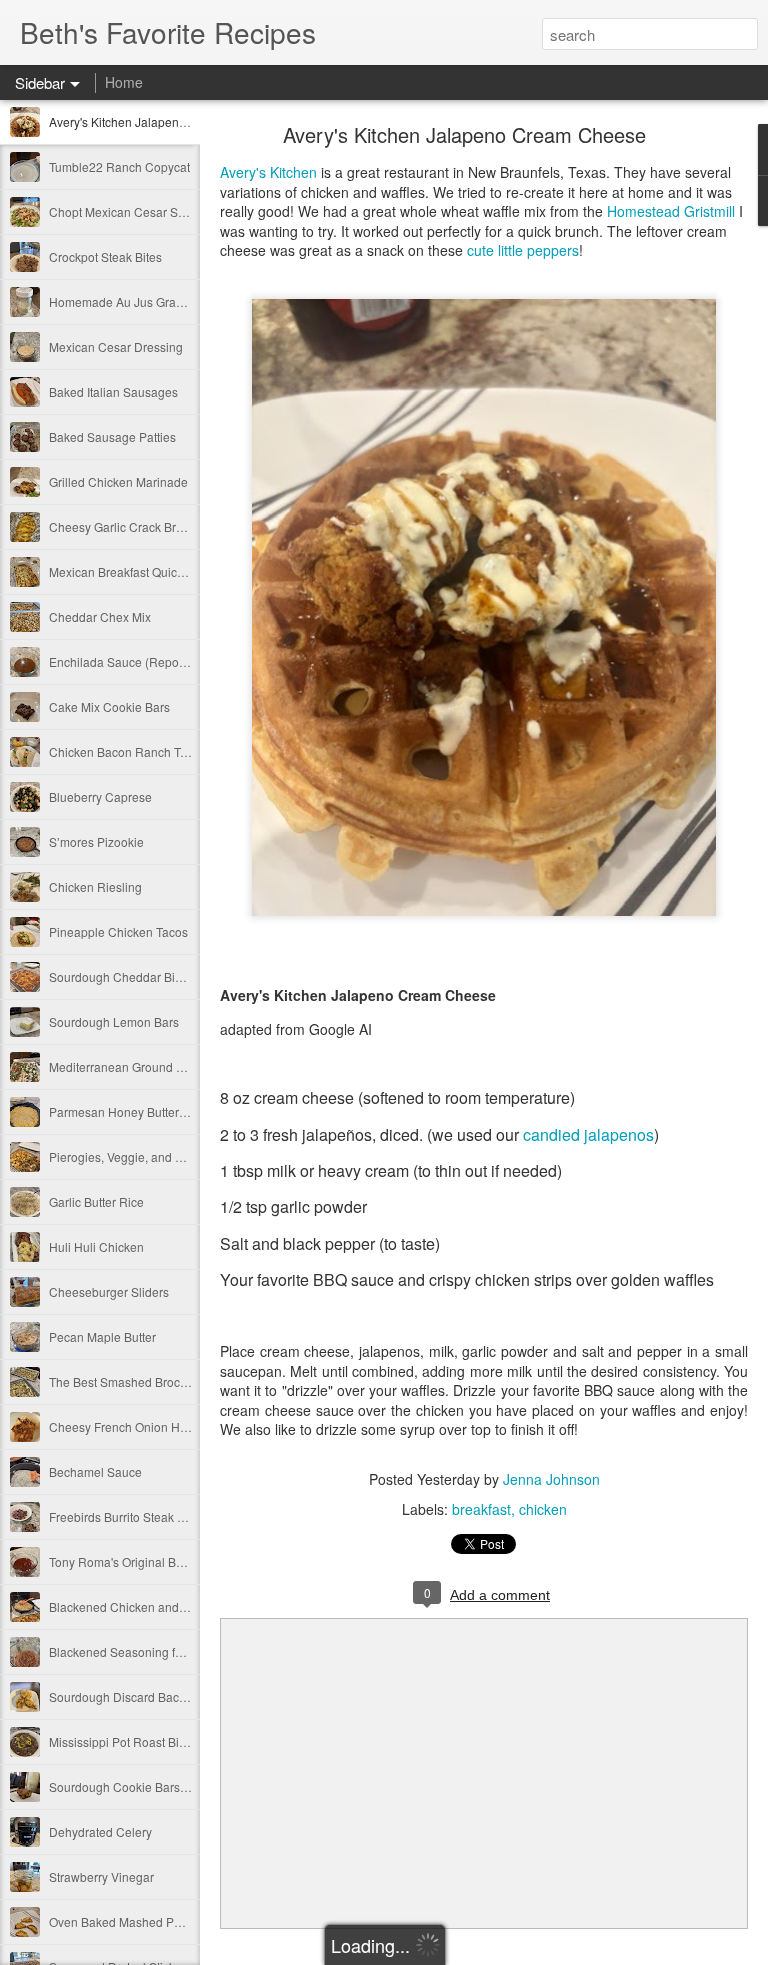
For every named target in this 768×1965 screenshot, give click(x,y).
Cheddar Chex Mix (100, 616)
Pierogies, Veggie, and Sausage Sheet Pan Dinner (186, 1156)
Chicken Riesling (95, 886)
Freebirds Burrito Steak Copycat (135, 1516)
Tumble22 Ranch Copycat (119, 166)
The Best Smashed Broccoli (124, 1381)
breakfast (481, 1509)
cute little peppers (523, 250)
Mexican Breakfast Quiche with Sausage (158, 571)
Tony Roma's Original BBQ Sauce (140, 1561)
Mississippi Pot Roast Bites (122, 1741)
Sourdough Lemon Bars (114, 1021)
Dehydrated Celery (100, 1831)
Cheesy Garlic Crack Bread (123, 526)
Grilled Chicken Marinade (118, 481)
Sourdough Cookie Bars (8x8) (130, 1786)
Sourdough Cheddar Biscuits (127, 976)
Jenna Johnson (551, 1479)
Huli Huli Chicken (96, 1246)
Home (124, 82)
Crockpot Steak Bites (105, 256)
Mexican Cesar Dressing (116, 346)
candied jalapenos (588, 1134)
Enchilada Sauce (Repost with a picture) (158, 661)
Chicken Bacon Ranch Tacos (127, 751)
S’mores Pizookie (96, 841)
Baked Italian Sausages (113, 391)
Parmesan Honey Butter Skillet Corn (147, 1111)
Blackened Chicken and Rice (128, 1606)
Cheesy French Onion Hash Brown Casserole (173, 1426)
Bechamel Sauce (95, 1471)
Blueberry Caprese (100, 796)
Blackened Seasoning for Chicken (141, 1651)
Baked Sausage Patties (112, 436)
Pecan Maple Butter (102, 1336)
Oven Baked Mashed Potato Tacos (142, 1921)
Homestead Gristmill (673, 211)
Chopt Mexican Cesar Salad (125, 211)
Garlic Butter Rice (96, 1201)
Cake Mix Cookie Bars (109, 706)
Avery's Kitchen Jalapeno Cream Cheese (160, 121)
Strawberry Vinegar (101, 1876)
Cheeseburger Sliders (109, 1291)
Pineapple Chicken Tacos (118, 931)
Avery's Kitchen (268, 172)
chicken (543, 1509)
